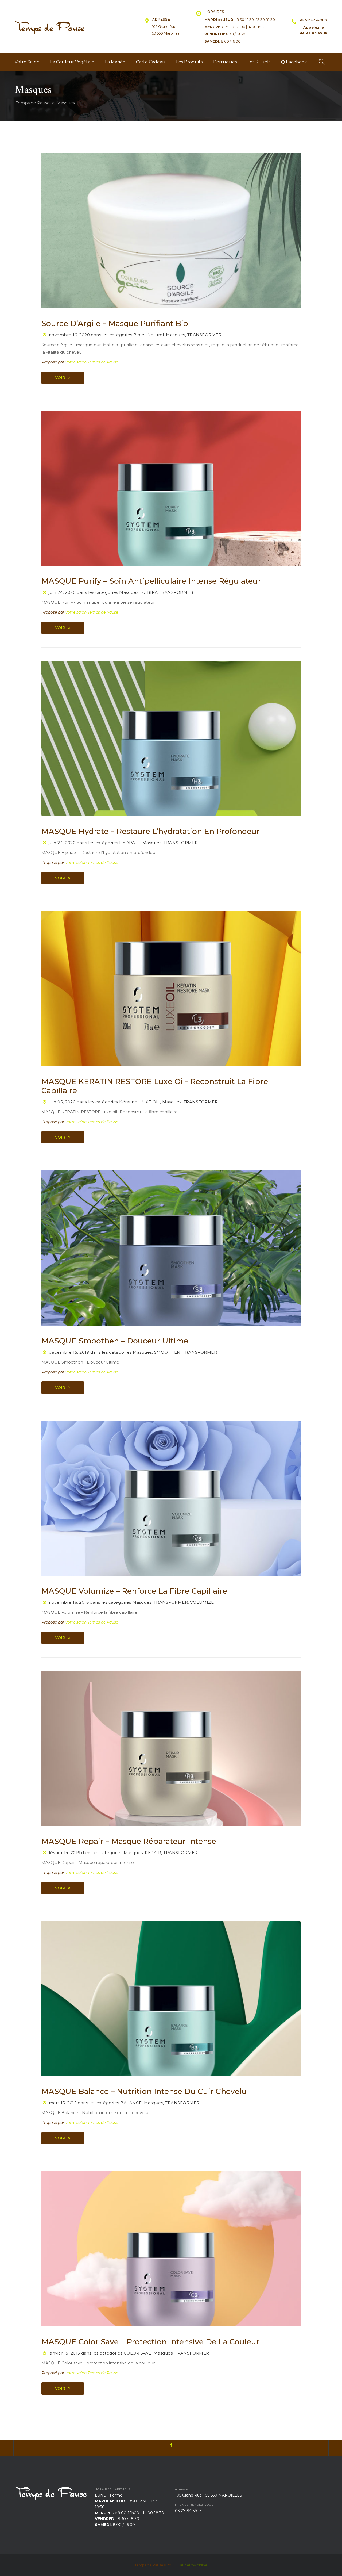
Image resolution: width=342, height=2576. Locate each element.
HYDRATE (130, 843)
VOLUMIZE (202, 1602)
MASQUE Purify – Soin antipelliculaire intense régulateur (151, 581)
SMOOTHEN (167, 1352)
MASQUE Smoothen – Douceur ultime (115, 1341)
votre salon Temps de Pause (92, 362)
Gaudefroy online (192, 2565)
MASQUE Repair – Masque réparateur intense (129, 1841)
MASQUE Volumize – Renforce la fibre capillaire (134, 1591)
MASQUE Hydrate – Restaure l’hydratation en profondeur (151, 831)
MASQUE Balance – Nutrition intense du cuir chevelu (144, 2091)
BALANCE (131, 2103)
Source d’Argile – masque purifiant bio (115, 323)
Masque (176, 335)
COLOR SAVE (138, 2353)
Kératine (128, 1102)
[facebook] (171, 2448)
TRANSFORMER (205, 335)
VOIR (60, 378)
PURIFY (149, 592)
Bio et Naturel (149, 335)
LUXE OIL (150, 1102)
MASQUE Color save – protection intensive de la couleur (150, 2342)
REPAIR (153, 1853)
